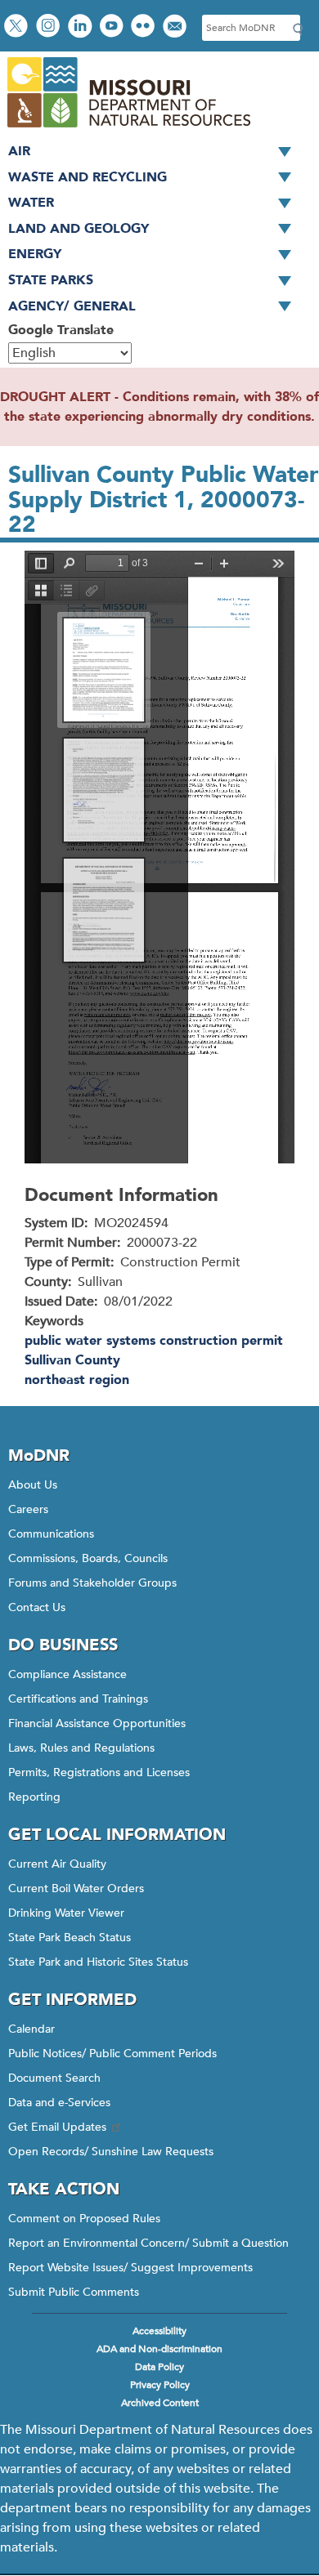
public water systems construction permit (154, 1341)
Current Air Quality (57, 1864)
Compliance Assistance (67, 1674)
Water (31, 203)
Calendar (31, 2029)
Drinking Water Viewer (66, 1913)
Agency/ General (72, 306)
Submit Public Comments (74, 2292)
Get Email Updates (57, 2127)
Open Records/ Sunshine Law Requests (111, 2152)
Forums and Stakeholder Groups (92, 1583)
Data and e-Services (59, 2103)
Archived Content (160, 2403)
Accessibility (159, 2331)
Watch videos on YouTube (113, 27)
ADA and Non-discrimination (159, 2349)
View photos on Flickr (145, 27)
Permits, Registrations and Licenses (99, 1772)
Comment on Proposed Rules (84, 2219)
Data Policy (159, 2367)
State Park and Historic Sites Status (98, 1962)
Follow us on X (18, 27)
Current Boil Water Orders (76, 1888)
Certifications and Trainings (78, 1699)
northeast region (77, 1380)
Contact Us (37, 1607)
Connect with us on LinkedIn (82, 27)
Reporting (34, 1797)
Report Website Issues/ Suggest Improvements (130, 2268)
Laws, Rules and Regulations (81, 1748)
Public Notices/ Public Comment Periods (112, 2054)
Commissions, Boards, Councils (88, 1558)
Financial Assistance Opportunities (97, 1723)
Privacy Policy (160, 2385)
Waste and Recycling (88, 177)
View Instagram (50, 27)
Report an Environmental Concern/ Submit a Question (148, 2243)
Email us (176, 27)
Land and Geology (79, 229)
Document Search (54, 2078)
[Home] (128, 129)
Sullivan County (72, 1360)
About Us (33, 1485)
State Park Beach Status (70, 1938)
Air (19, 151)
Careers (28, 1509)
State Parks (51, 280)
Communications (51, 1534)
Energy (35, 254)
